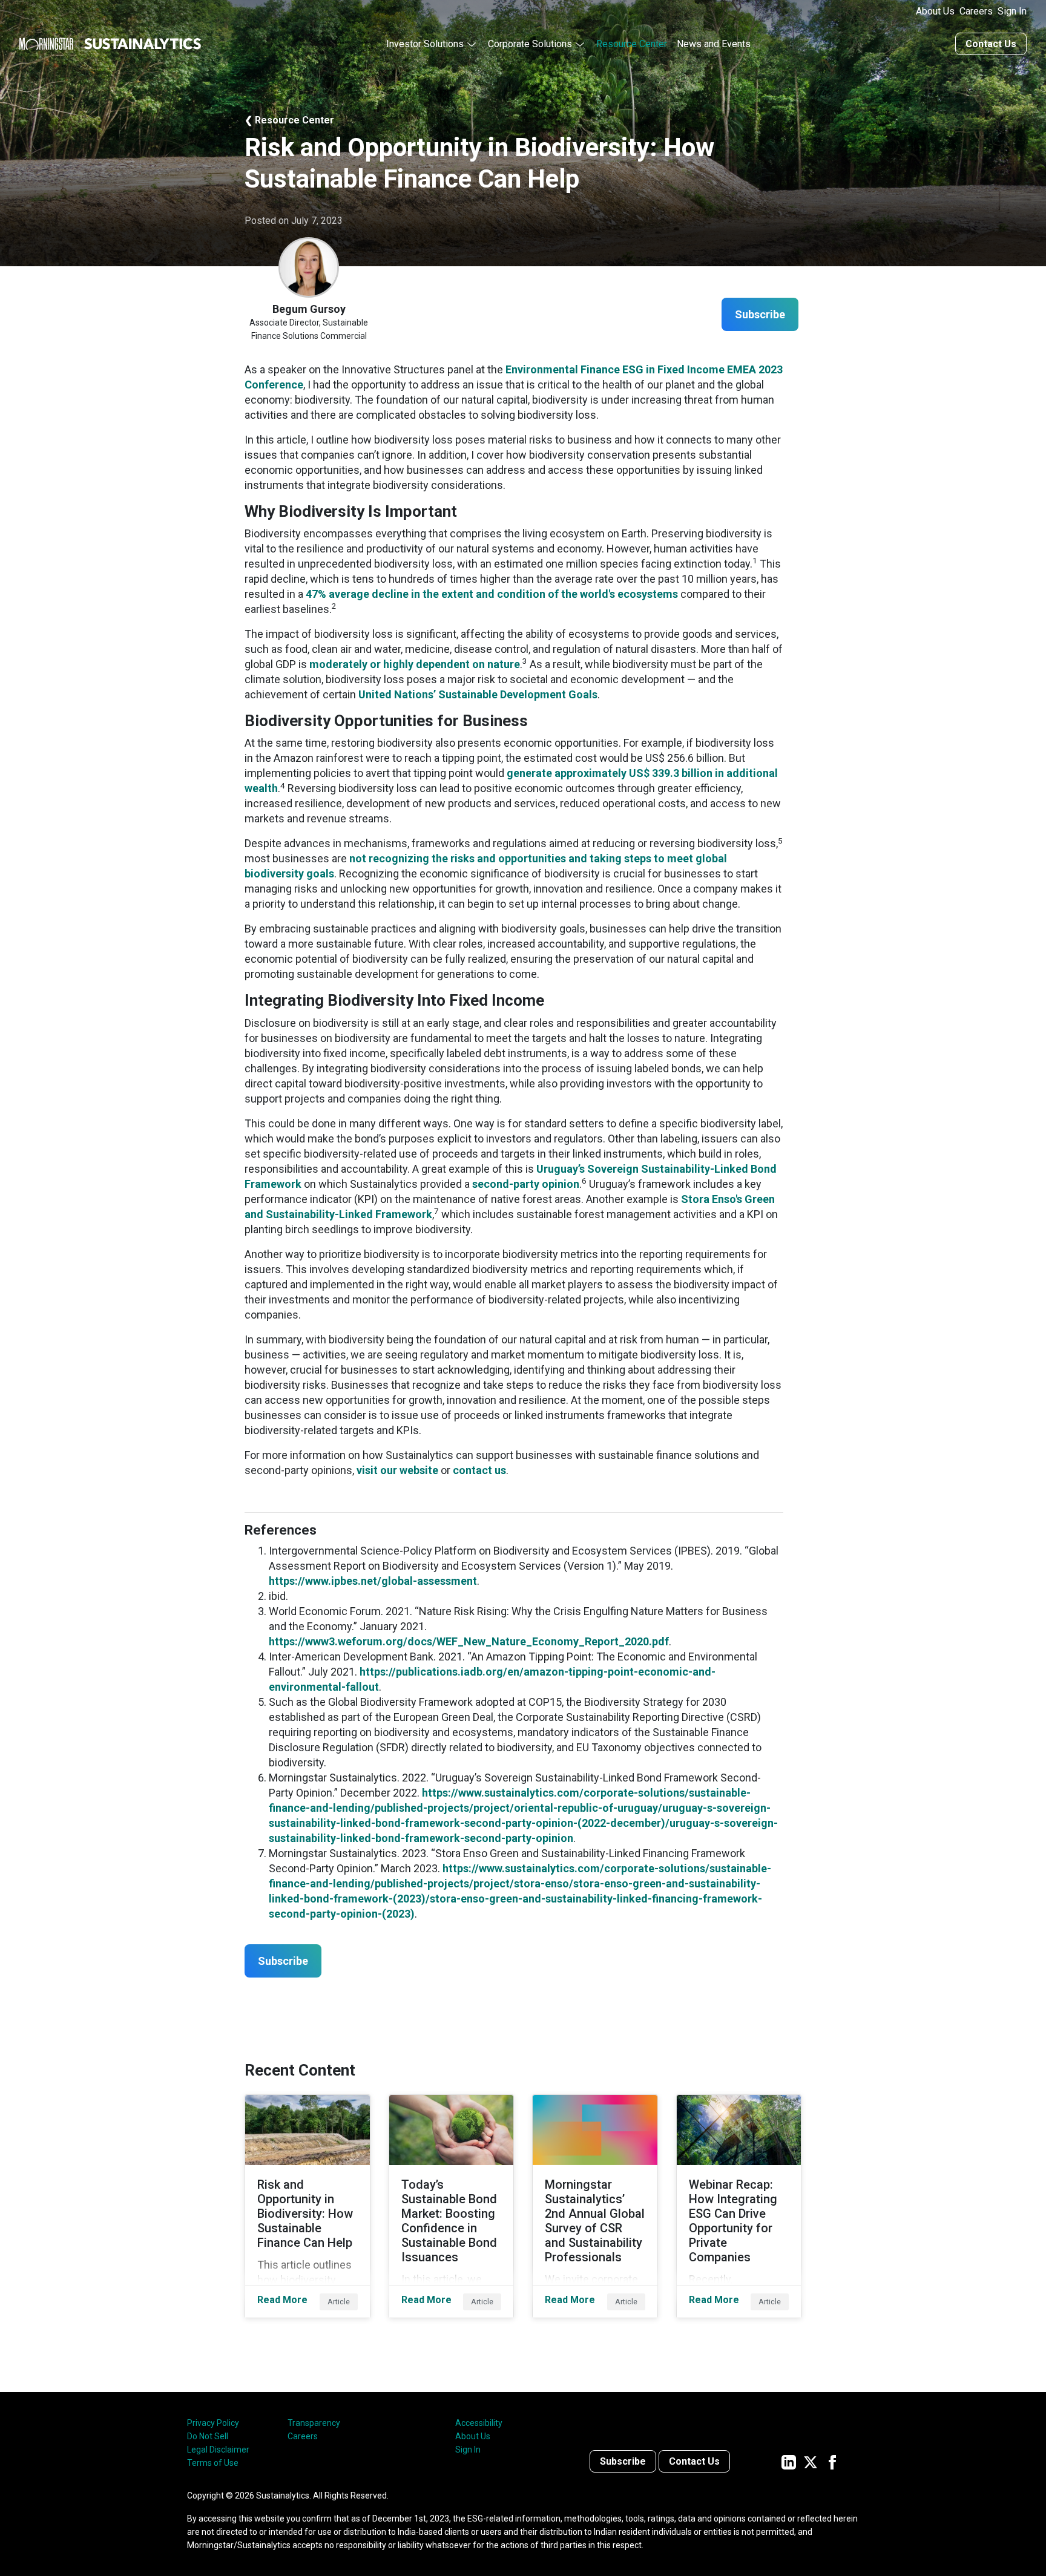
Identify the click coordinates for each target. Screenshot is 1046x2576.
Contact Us (991, 44)
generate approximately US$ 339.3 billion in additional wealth (511, 781)
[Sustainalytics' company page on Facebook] (832, 2461)
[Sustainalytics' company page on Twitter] (811, 2461)
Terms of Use (213, 2463)
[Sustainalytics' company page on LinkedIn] (789, 2461)
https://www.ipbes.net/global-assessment (373, 1581)
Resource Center (632, 44)
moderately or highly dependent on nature (415, 664)
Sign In (1012, 11)
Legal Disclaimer (218, 2450)
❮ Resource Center (289, 120)
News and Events (714, 44)
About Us (935, 11)
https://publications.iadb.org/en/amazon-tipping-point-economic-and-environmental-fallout (492, 1679)
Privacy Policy (213, 2423)
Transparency (314, 2423)
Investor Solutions (425, 44)
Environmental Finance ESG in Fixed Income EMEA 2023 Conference (514, 377)
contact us (479, 1470)
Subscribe (623, 2461)
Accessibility (479, 2423)
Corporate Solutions (530, 44)
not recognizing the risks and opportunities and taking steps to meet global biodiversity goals (486, 866)
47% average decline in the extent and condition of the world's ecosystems (492, 594)
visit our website (397, 1470)
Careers (976, 11)
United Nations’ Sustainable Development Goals (478, 694)
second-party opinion (526, 1184)
